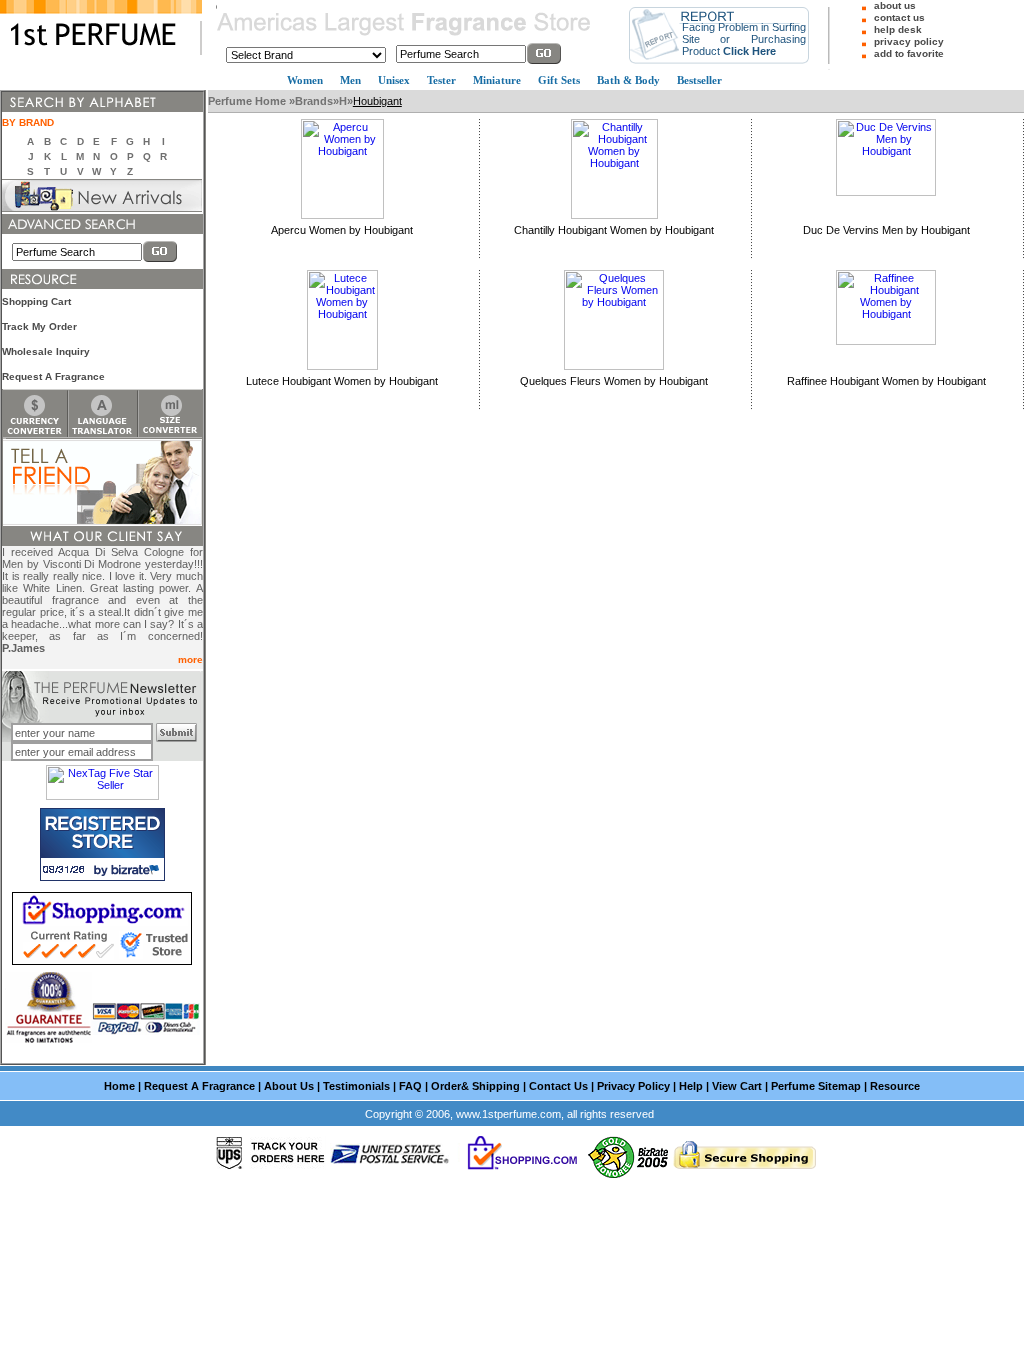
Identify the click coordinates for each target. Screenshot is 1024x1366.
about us (895, 5)
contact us (899, 17)
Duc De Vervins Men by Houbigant (886, 230)
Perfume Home (248, 101)
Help (691, 1086)
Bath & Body (628, 80)
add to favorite (909, 53)
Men (350, 80)
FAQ (410, 1086)
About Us (289, 1086)
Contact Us (558, 1086)
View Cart (737, 1086)
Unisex (394, 80)
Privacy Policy (633, 1086)
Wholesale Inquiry (46, 351)
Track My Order (39, 326)
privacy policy (909, 41)
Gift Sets (559, 80)
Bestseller (699, 80)
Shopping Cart (36, 301)
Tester (441, 80)
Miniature (497, 80)
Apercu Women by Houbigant (342, 230)
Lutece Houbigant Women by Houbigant (342, 381)
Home (119, 1086)
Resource (895, 1086)
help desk (898, 29)
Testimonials (356, 1086)
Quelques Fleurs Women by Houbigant (614, 381)
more (190, 659)
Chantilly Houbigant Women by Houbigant (614, 230)
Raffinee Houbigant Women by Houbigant (886, 381)
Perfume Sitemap (816, 1086)
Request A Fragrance (53, 376)
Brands (314, 101)
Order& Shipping (475, 1086)
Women (305, 80)
